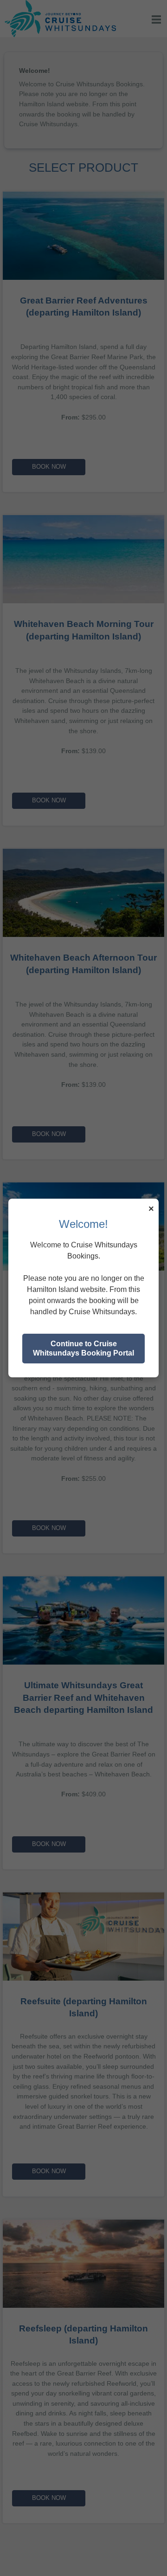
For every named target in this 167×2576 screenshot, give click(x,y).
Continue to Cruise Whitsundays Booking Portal (83, 1348)
